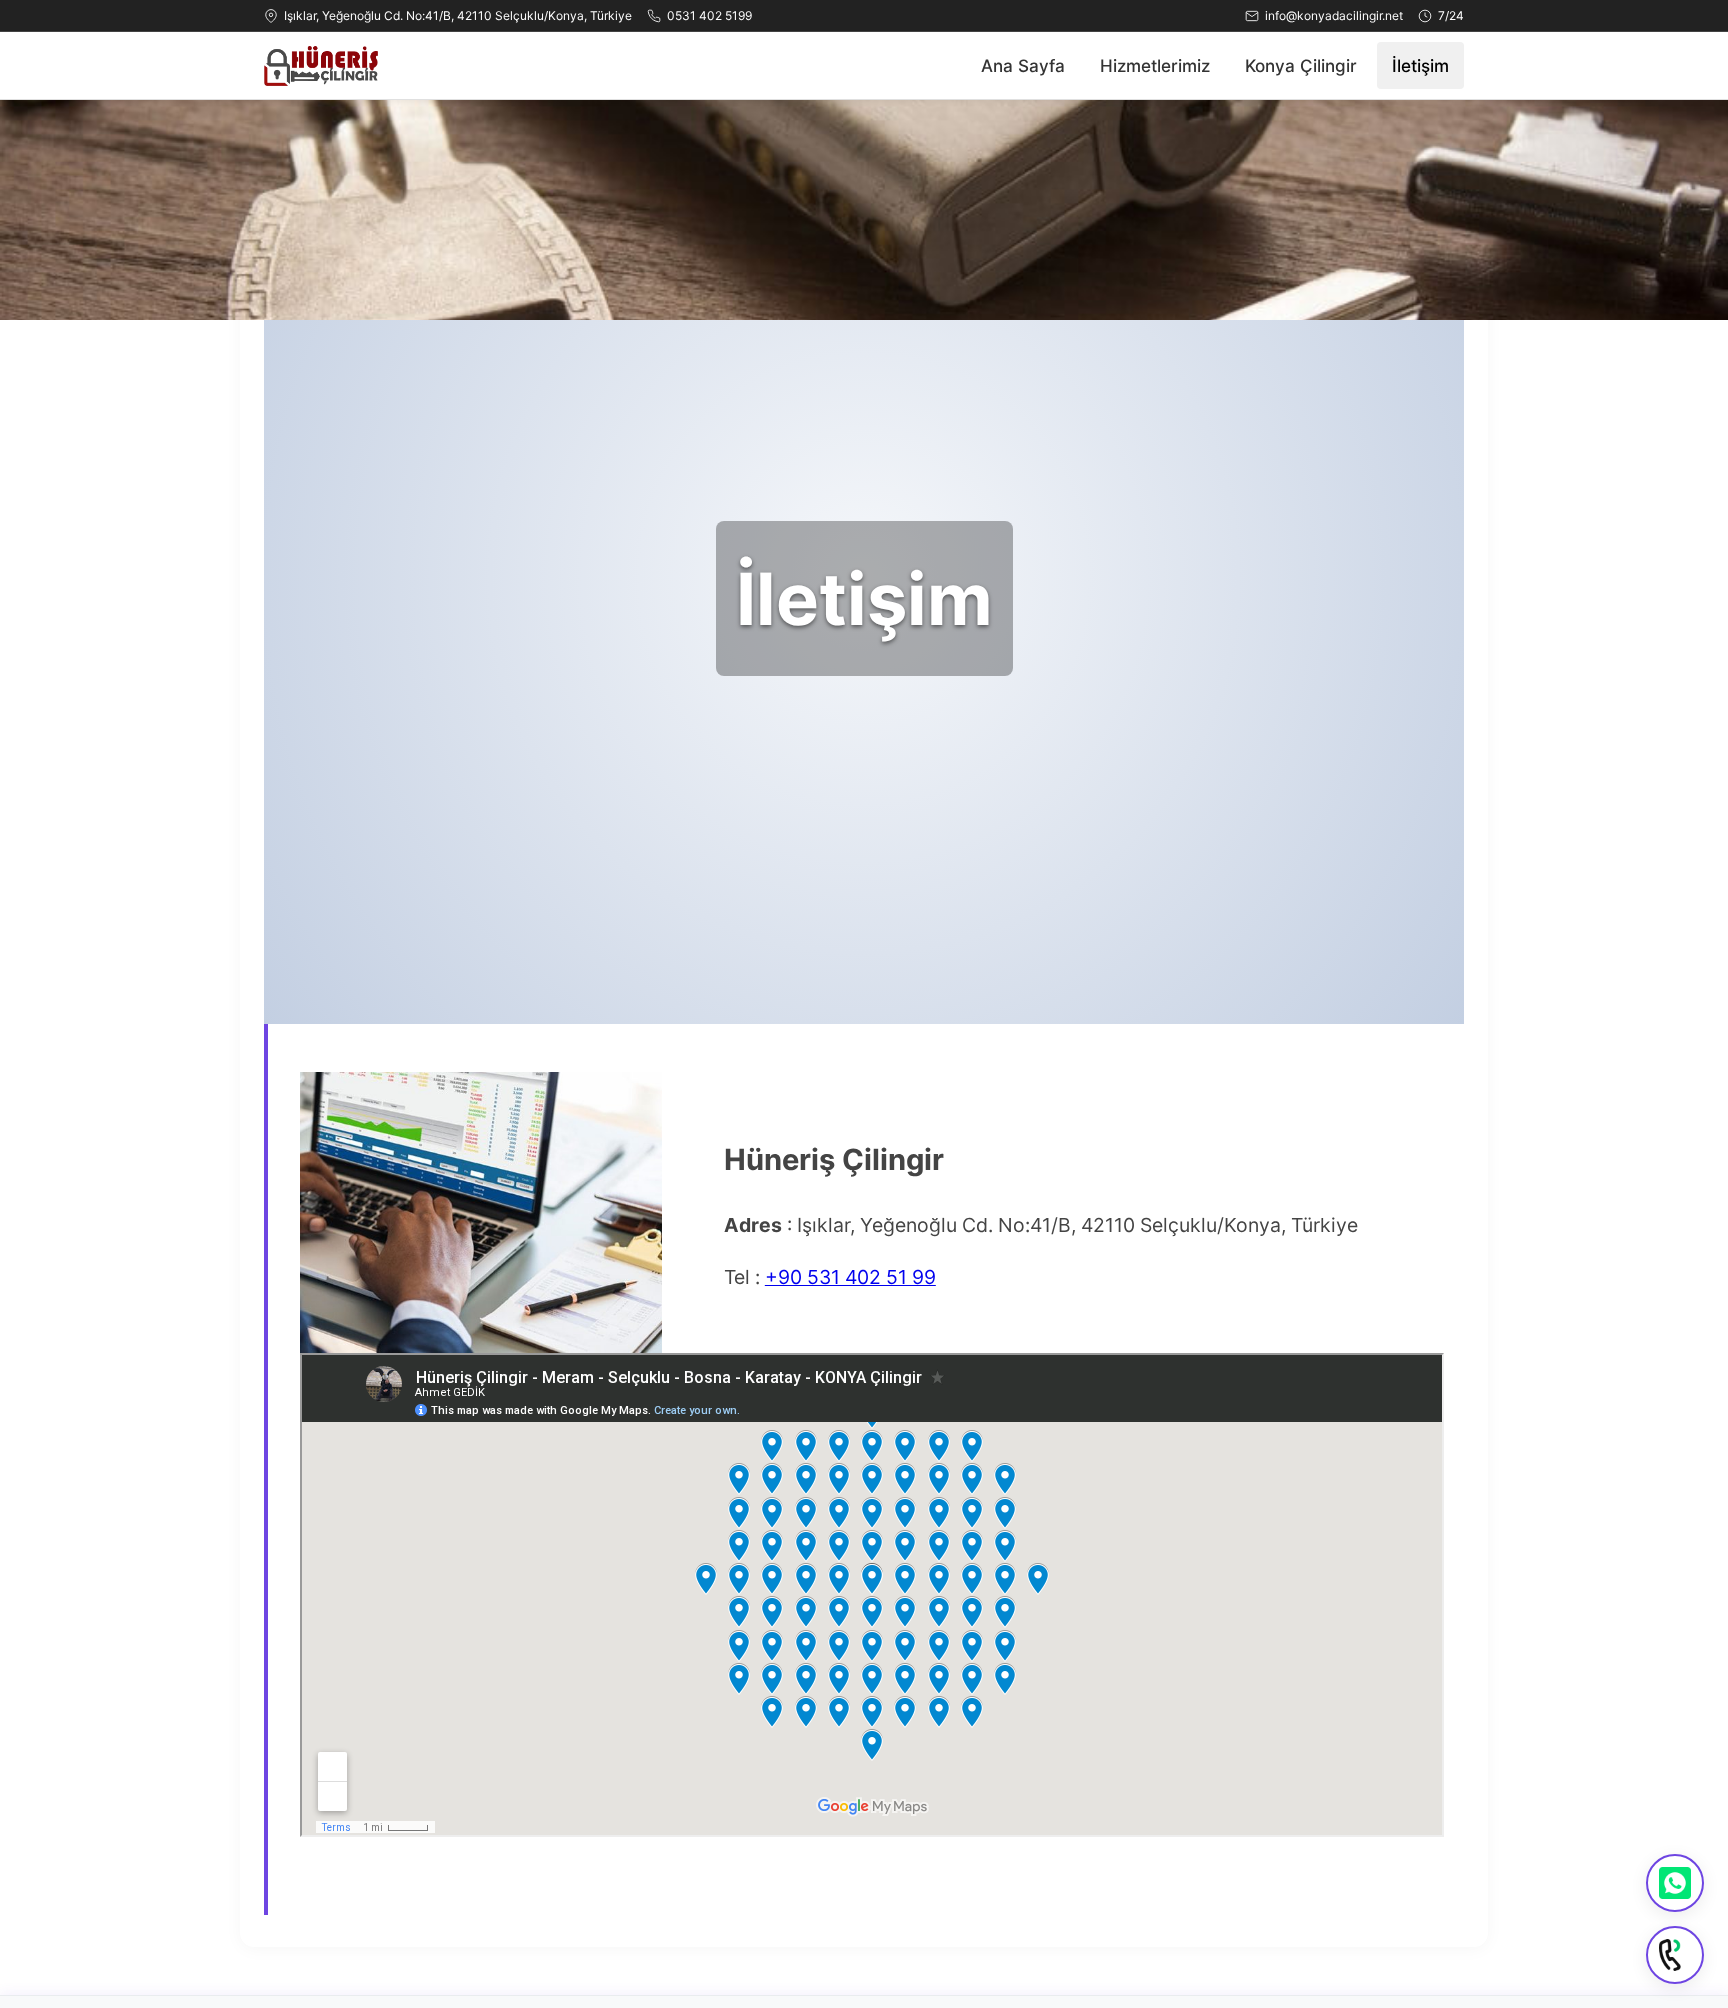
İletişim (1420, 65)
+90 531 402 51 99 (850, 1277)
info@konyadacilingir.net (1334, 15)
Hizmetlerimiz (1155, 65)
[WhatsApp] (1675, 1883)
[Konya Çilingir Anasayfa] (321, 66)
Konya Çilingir (1301, 65)
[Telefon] (1675, 1955)
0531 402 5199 (709, 15)
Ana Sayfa (1023, 65)
